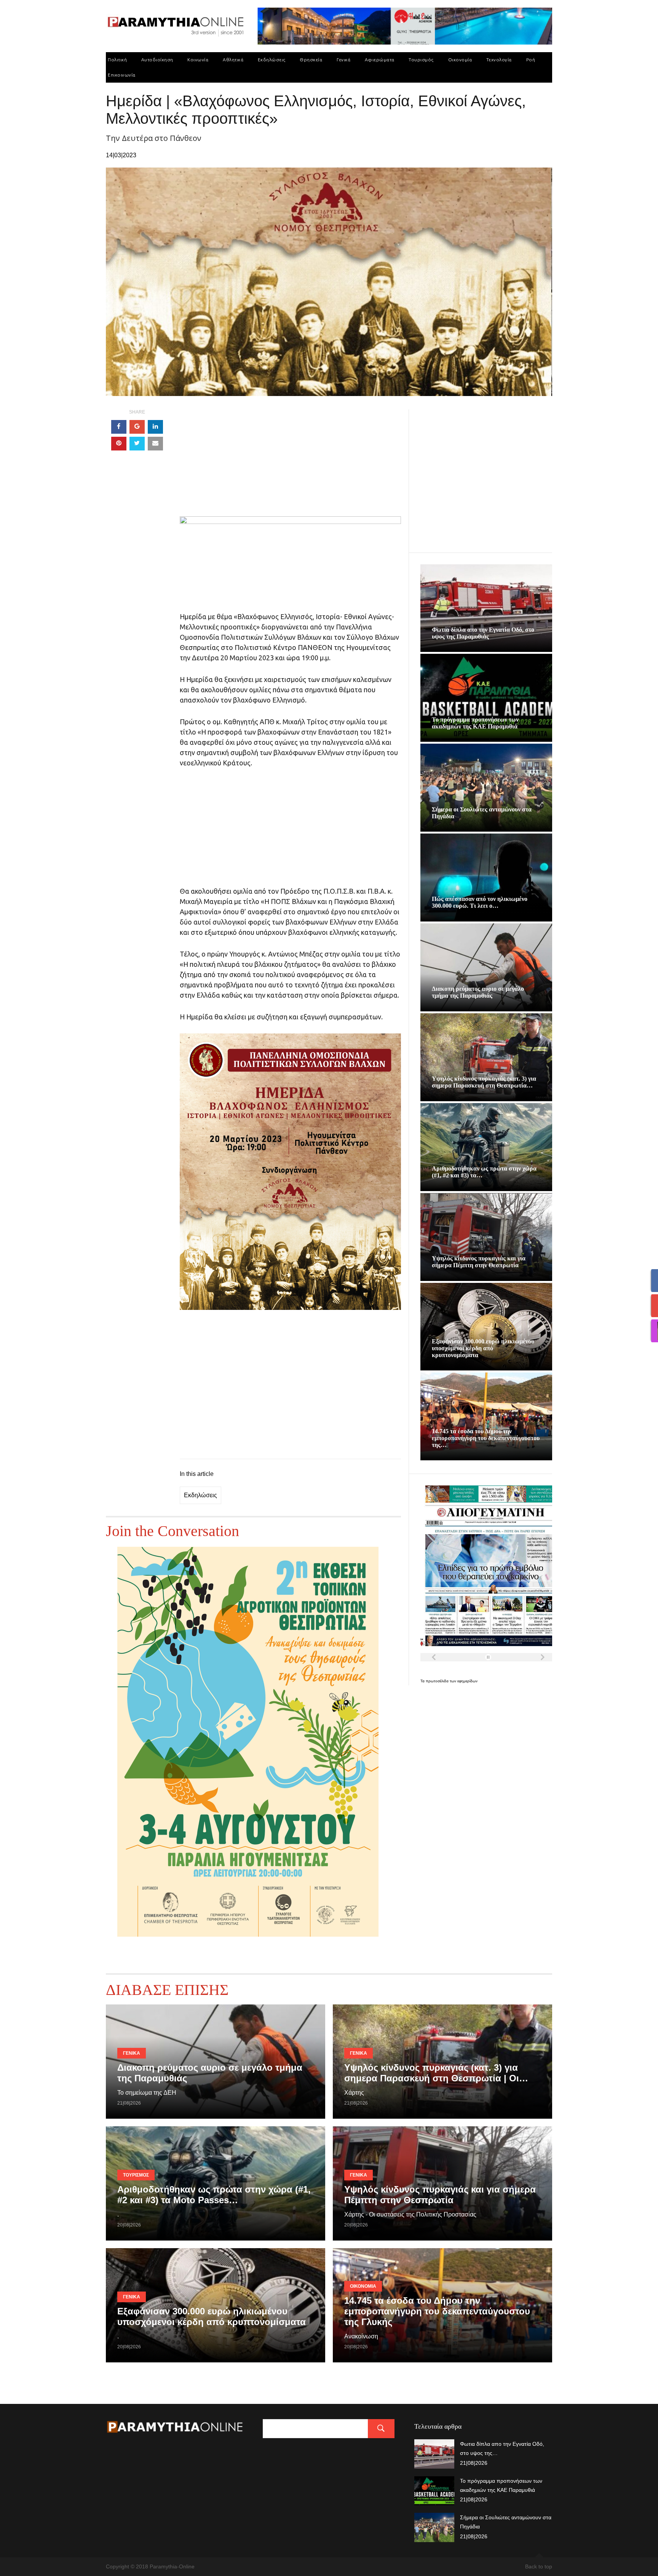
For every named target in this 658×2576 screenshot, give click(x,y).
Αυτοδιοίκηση (157, 60)
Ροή (531, 60)
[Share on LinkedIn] (155, 427)
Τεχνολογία (499, 60)
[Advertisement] (290, 463)
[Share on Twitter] (137, 444)
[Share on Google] (137, 427)
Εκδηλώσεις (272, 60)
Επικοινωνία (122, 75)
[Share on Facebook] (119, 427)
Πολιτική (117, 60)
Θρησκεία (311, 60)
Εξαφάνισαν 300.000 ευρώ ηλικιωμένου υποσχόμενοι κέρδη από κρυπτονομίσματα (483, 1348)
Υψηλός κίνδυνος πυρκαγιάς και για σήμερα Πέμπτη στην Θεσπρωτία (479, 1262)
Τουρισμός (421, 60)
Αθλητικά (233, 60)
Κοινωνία (198, 60)
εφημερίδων (467, 1681)
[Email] (155, 444)
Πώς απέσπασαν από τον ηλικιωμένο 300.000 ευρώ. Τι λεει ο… (480, 902)
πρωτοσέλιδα (438, 1681)
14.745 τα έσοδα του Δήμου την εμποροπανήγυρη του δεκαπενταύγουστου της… (486, 1438)
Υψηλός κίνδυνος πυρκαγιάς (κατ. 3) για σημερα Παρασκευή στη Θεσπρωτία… (484, 1082)
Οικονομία (460, 60)
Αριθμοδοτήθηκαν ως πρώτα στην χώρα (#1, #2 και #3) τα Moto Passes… (214, 2195)
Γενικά (343, 60)
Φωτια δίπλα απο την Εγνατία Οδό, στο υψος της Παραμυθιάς (483, 633)
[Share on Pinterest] (119, 444)
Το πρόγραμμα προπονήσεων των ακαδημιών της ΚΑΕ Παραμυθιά (475, 723)
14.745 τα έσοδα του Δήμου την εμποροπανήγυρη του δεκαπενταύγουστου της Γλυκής (437, 2311)
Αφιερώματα (380, 60)
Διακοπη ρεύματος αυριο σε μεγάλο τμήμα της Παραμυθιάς (478, 992)
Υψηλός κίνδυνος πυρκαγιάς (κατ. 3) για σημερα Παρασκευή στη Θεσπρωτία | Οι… (436, 2073)
